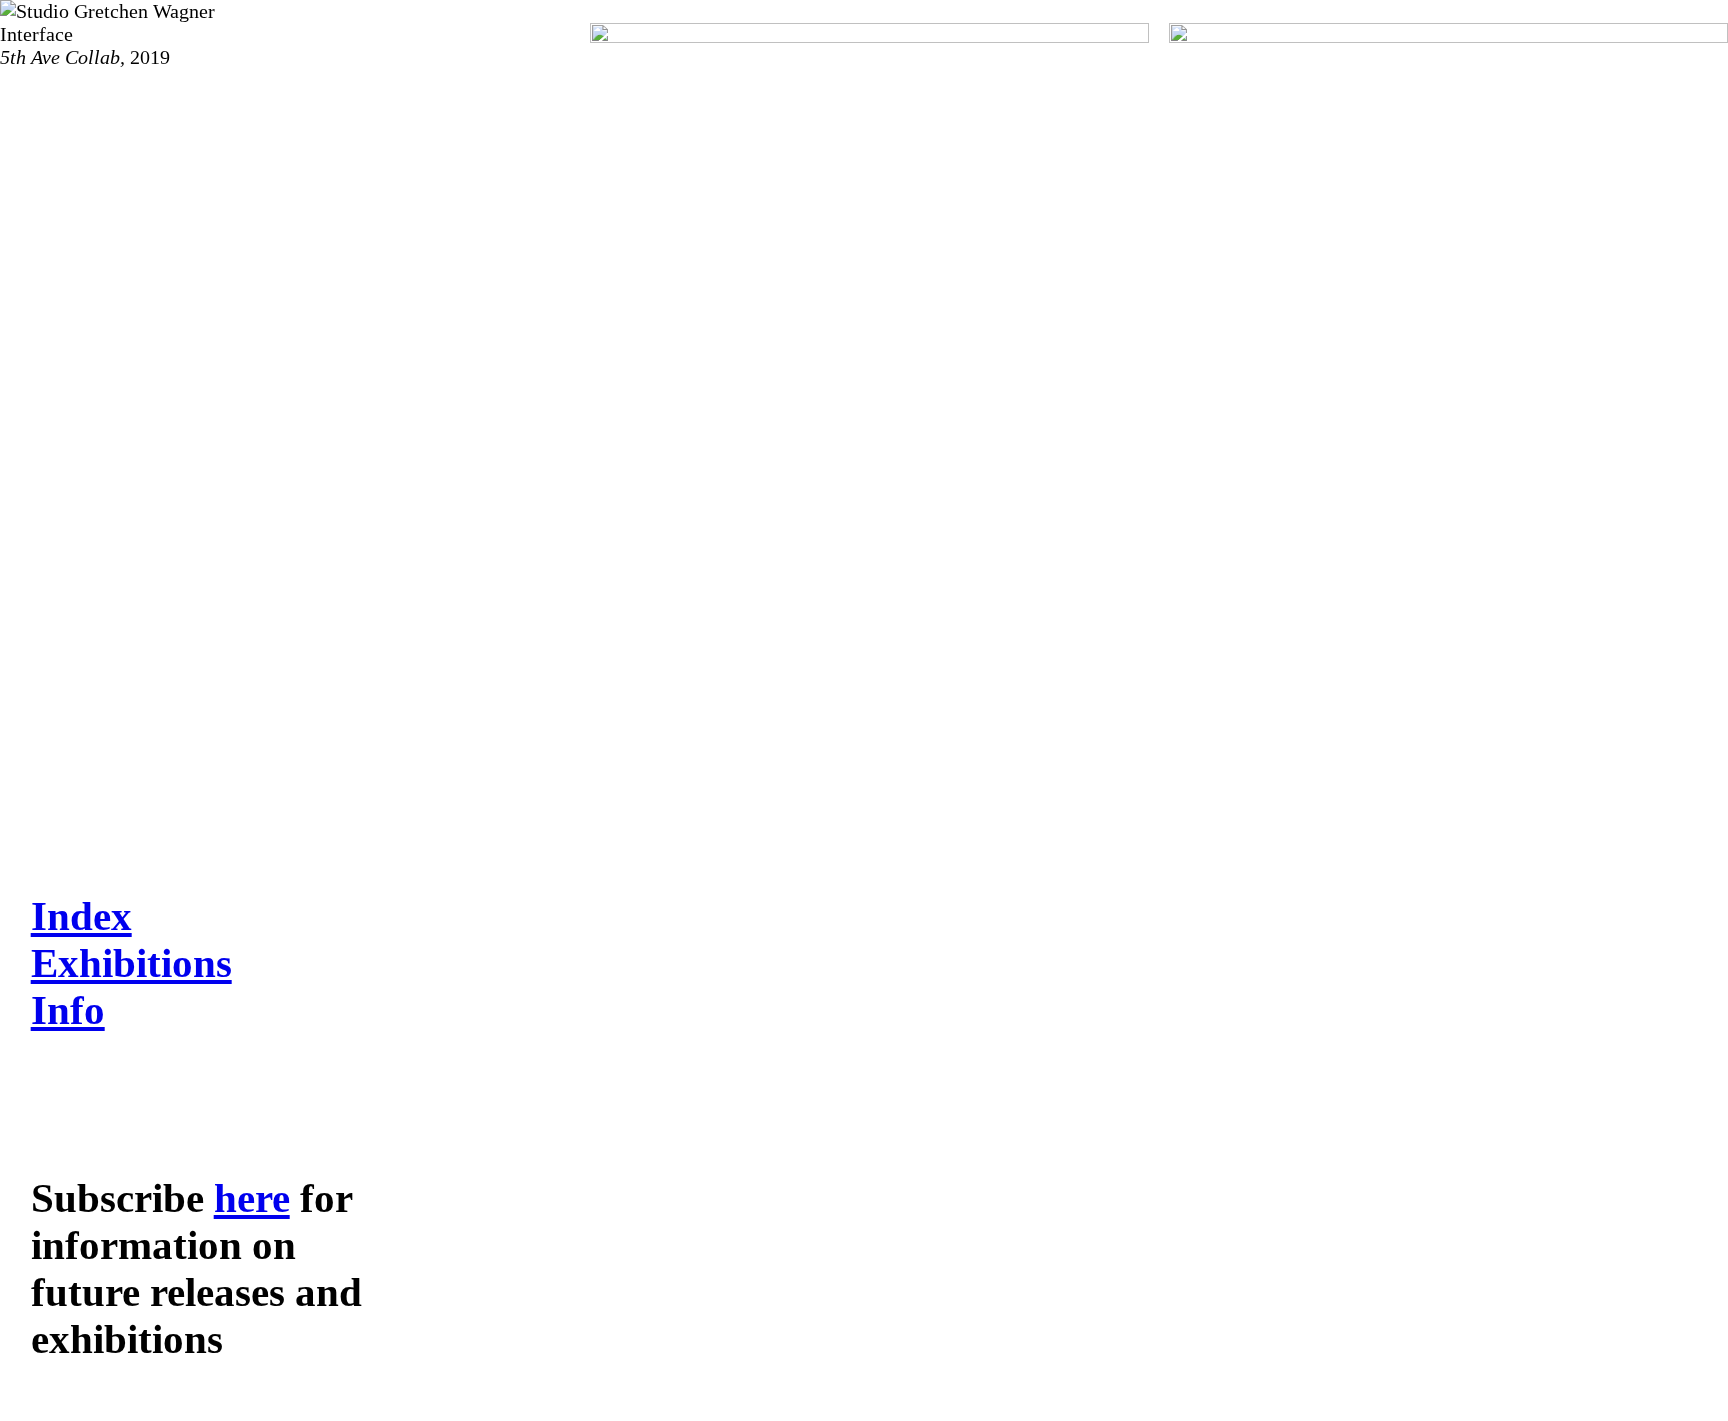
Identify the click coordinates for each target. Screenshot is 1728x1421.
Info (68, 1010)
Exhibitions (131, 963)
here (252, 1198)
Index (81, 916)
